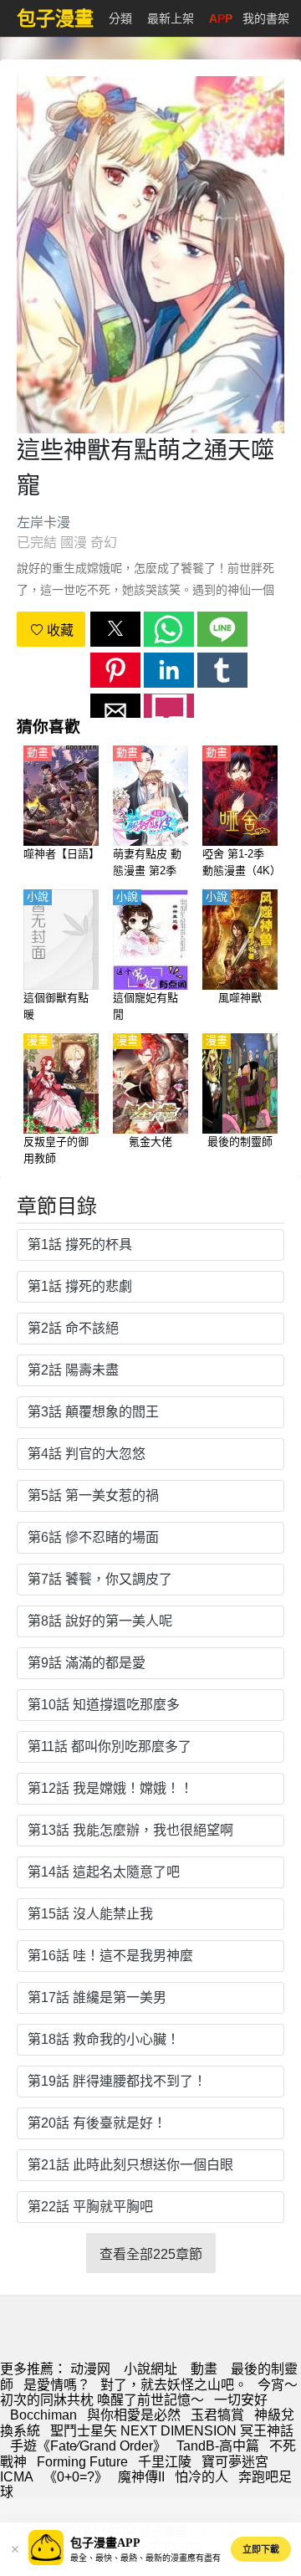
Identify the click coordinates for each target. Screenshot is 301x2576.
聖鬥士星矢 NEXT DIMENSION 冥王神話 (172, 2431)
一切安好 (241, 2400)
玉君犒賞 (217, 2415)
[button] (115, 629)
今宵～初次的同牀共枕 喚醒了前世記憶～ (149, 2392)
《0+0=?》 (76, 2477)
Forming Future (82, 2462)
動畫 (204, 2369)
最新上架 (171, 18)
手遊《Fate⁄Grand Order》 (88, 2446)
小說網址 (150, 2369)
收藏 (59, 630)
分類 (120, 18)
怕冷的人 (202, 2477)
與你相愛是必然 (134, 2415)
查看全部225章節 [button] (151, 2254)
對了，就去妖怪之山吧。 (174, 2385)
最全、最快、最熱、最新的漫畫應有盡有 (145, 2558)
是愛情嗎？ (57, 2385)
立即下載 (261, 2549)
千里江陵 (165, 2462)
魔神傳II (141, 2477)
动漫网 (90, 2369)
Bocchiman (43, 2415)
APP (221, 18)
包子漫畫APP (105, 2543)
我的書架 (266, 18)
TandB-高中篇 (218, 2446)
